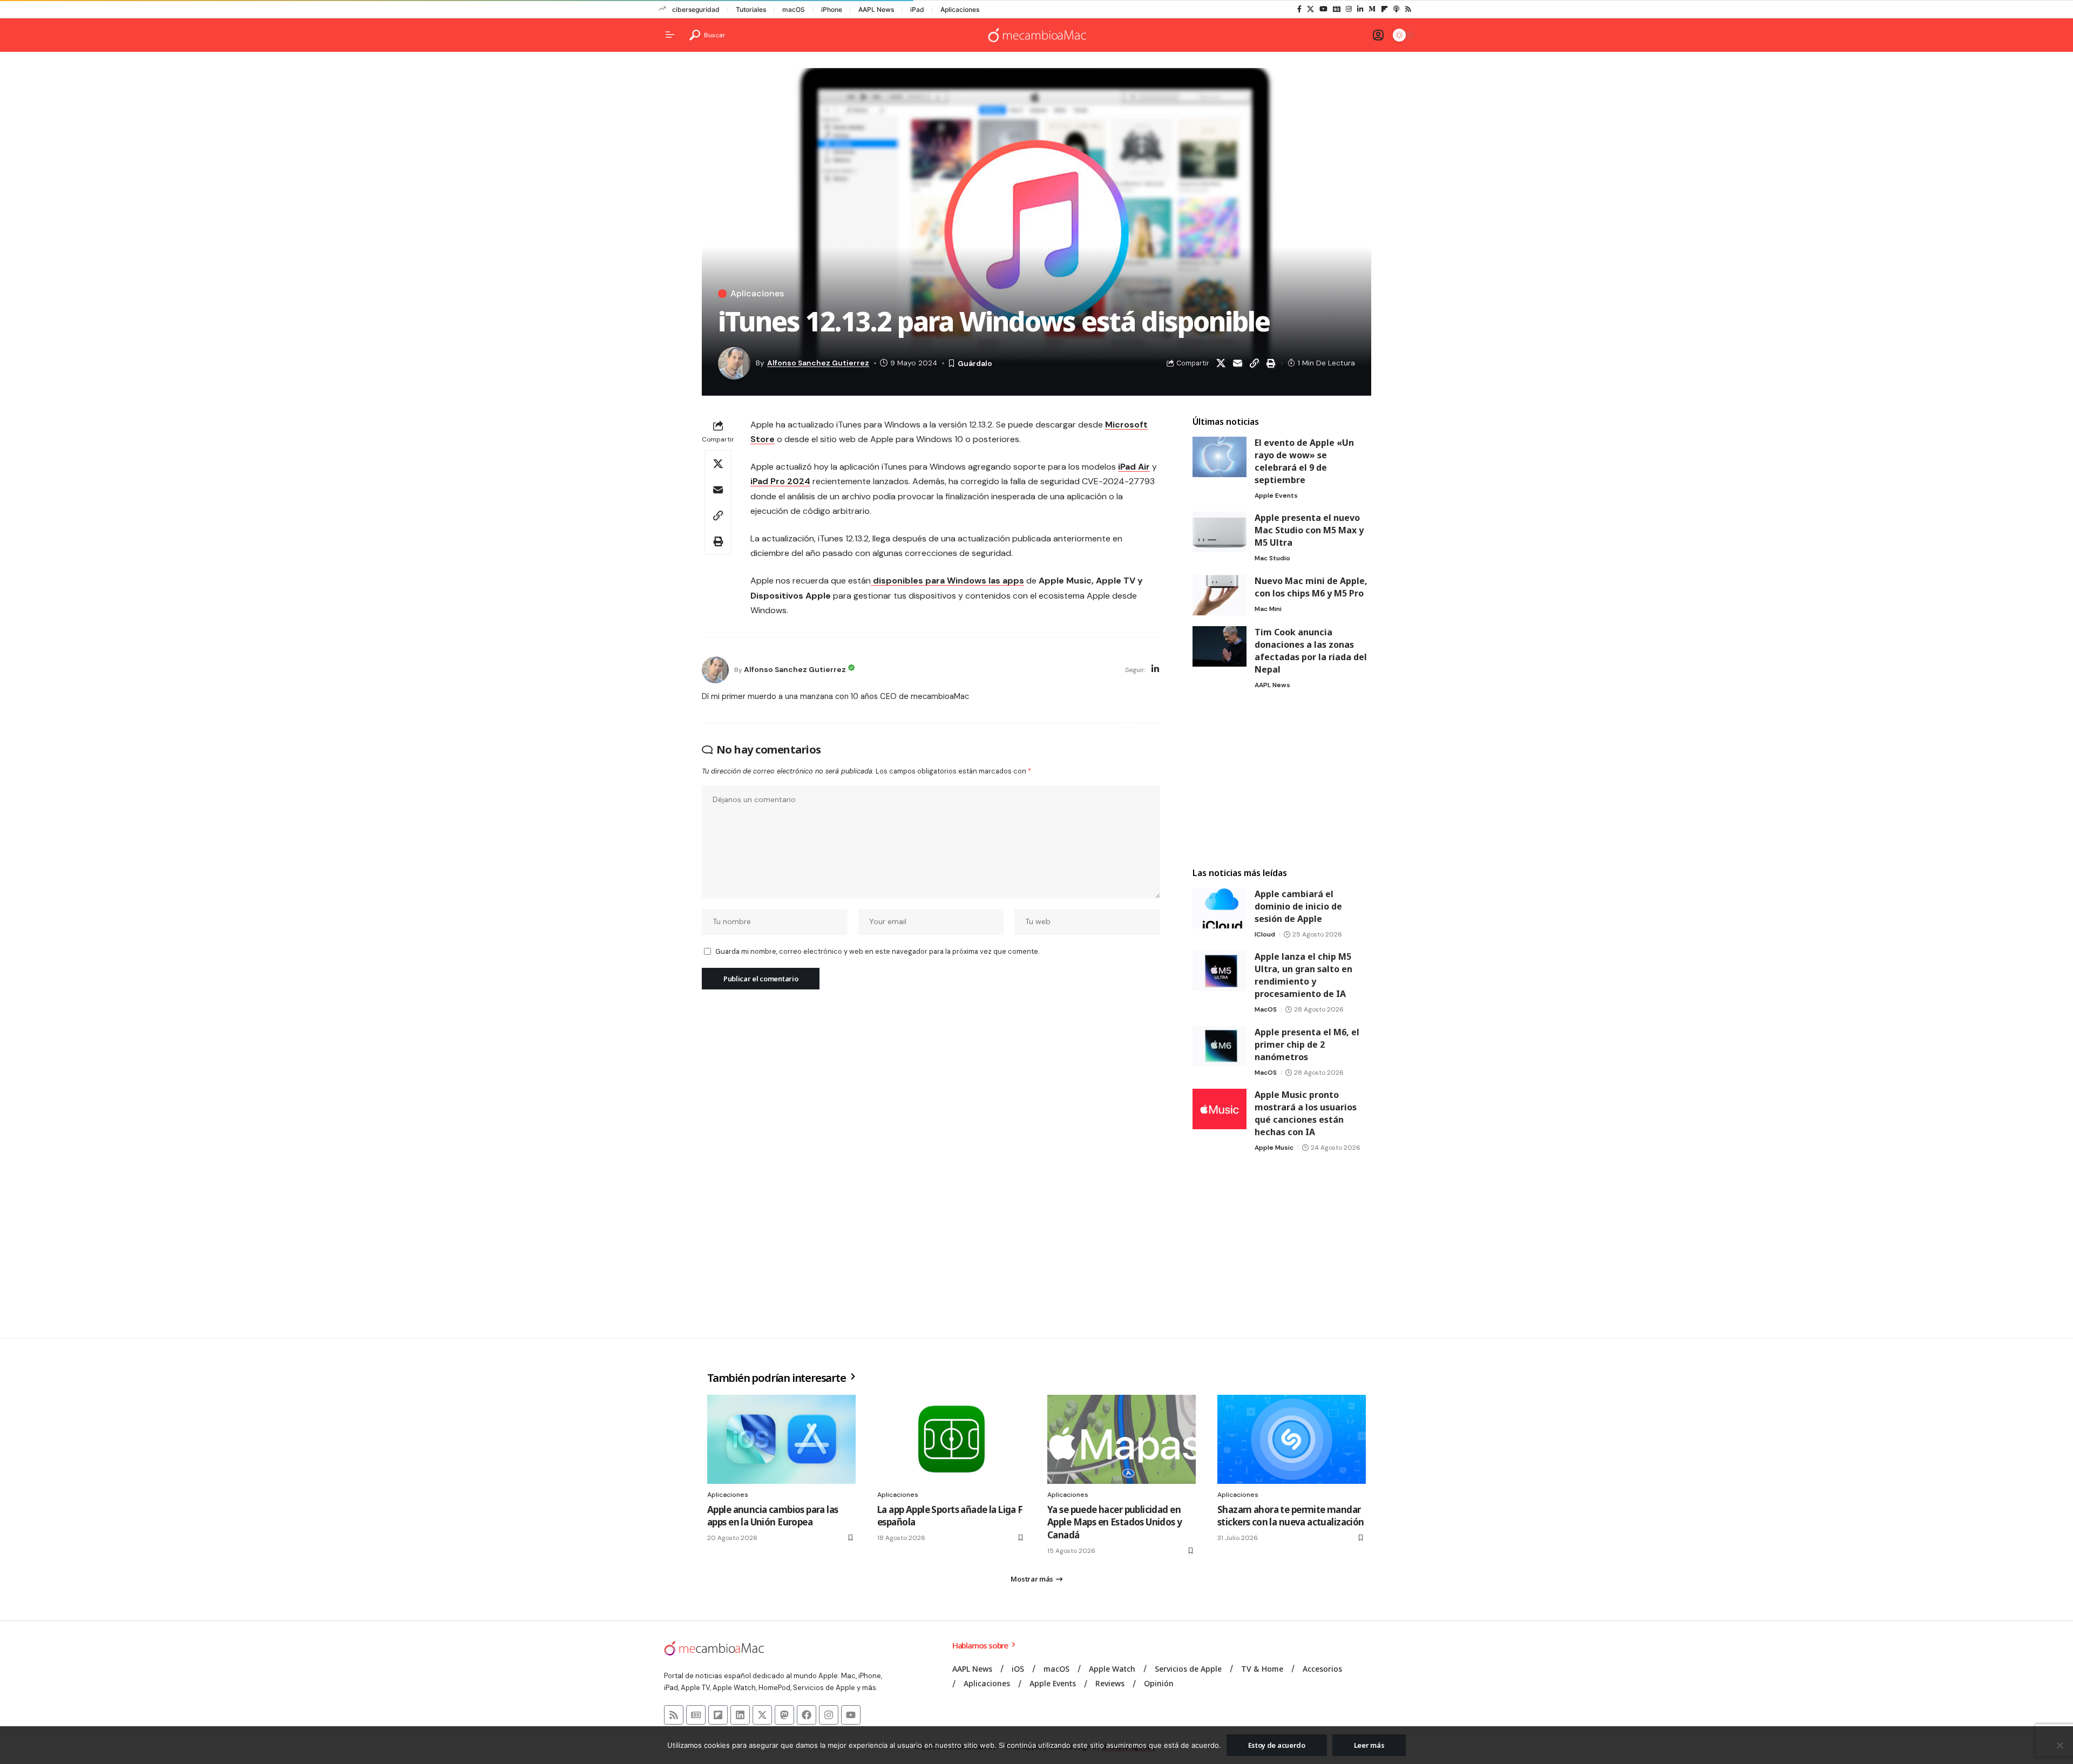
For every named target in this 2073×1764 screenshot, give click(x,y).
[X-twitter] (762, 1715)
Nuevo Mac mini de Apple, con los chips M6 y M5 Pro (1311, 587)
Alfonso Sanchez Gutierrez (818, 363)
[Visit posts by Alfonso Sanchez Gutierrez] (715, 670)
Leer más (1369, 1745)
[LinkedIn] (1360, 9)
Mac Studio (1272, 558)
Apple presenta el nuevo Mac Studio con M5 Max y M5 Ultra (1309, 530)
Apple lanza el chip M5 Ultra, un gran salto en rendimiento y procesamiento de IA (1303, 975)
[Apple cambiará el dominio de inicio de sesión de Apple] (1220, 908)
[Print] (1271, 363)
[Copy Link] (1254, 363)
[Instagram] (1349, 9)
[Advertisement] (1282, 779)
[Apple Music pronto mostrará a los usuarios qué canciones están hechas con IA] (1220, 1109)
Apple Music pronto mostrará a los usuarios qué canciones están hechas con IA (1306, 1113)
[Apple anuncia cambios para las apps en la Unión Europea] (781, 1439)
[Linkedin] (740, 1715)
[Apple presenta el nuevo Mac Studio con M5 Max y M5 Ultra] (1220, 532)
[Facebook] (1299, 9)
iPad (917, 9)
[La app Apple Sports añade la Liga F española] (951, 1439)
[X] (1310, 9)
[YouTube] (1323, 9)
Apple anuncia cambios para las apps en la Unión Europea (773, 1516)
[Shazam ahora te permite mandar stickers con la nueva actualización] (1292, 1439)
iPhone (832, 9)
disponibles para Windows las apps (947, 581)
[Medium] (1372, 9)
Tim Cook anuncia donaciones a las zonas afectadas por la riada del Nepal (1311, 651)
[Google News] (1337, 9)
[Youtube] (851, 1715)
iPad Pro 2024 (780, 481)
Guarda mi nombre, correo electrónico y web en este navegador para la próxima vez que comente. (877, 951)
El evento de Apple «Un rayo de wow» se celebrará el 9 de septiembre (1304, 461)
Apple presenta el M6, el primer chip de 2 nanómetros (1307, 1044)
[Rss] (1408, 9)
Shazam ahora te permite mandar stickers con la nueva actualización (1291, 1516)
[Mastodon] (784, 1715)
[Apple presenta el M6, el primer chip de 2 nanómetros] (1220, 1046)
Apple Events (1276, 496)
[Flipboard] (1384, 9)
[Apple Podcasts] (1396, 9)
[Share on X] (1221, 363)
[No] (2060, 1745)
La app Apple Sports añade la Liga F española (950, 1516)
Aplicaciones (960, 9)
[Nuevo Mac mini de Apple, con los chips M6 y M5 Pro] (1220, 595)
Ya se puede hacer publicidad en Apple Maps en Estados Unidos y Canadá (1115, 1522)
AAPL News (876, 9)
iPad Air (1134, 467)
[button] (707, 35)
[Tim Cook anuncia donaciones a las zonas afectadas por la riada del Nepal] (1220, 646)
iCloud (1265, 934)
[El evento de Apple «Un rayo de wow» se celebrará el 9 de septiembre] (1220, 457)
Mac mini (1268, 609)
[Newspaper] (696, 1715)
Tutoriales (751, 9)
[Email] (1237, 363)
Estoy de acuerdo (1277, 1745)
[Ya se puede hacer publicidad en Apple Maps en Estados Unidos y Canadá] (1122, 1439)
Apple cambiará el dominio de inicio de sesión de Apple (1298, 906)
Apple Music (1274, 1148)
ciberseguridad (696, 9)
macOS (794, 9)
